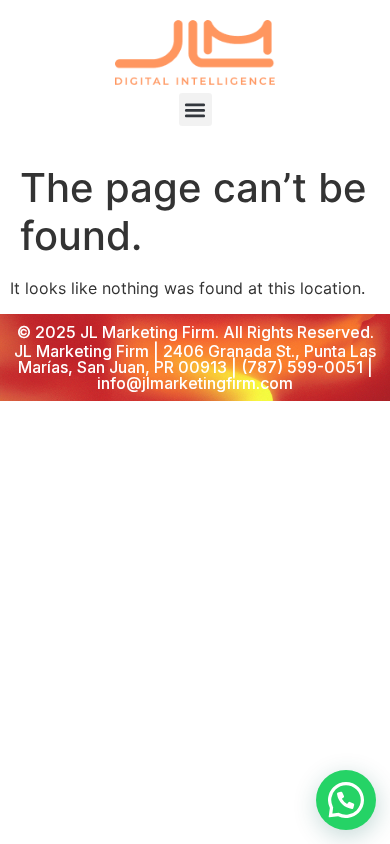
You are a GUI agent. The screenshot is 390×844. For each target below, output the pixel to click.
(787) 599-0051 (302, 367)
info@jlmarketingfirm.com (195, 383)
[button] (195, 109)
